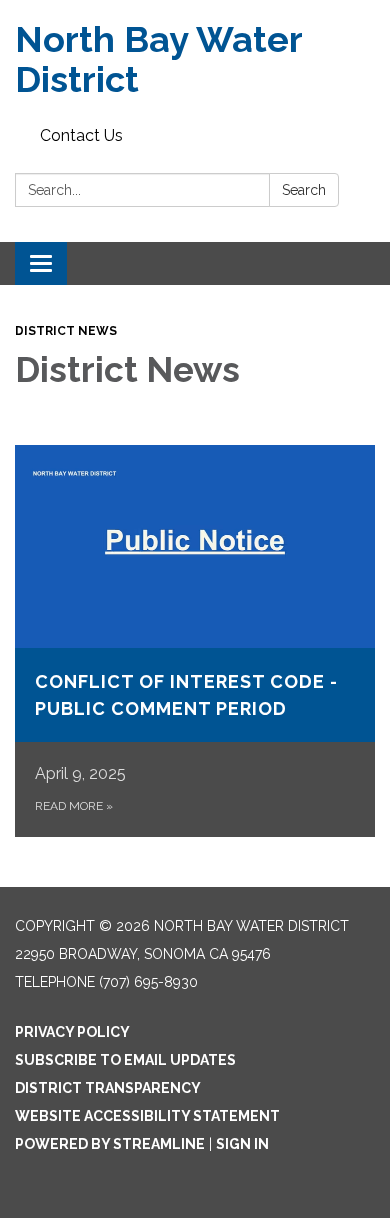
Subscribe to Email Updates (125, 1060)
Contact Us (81, 135)
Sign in (242, 1144)
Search (304, 190)
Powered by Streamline (110, 1144)
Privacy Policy (72, 1032)
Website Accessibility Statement (147, 1116)
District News (66, 331)
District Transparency (108, 1088)
